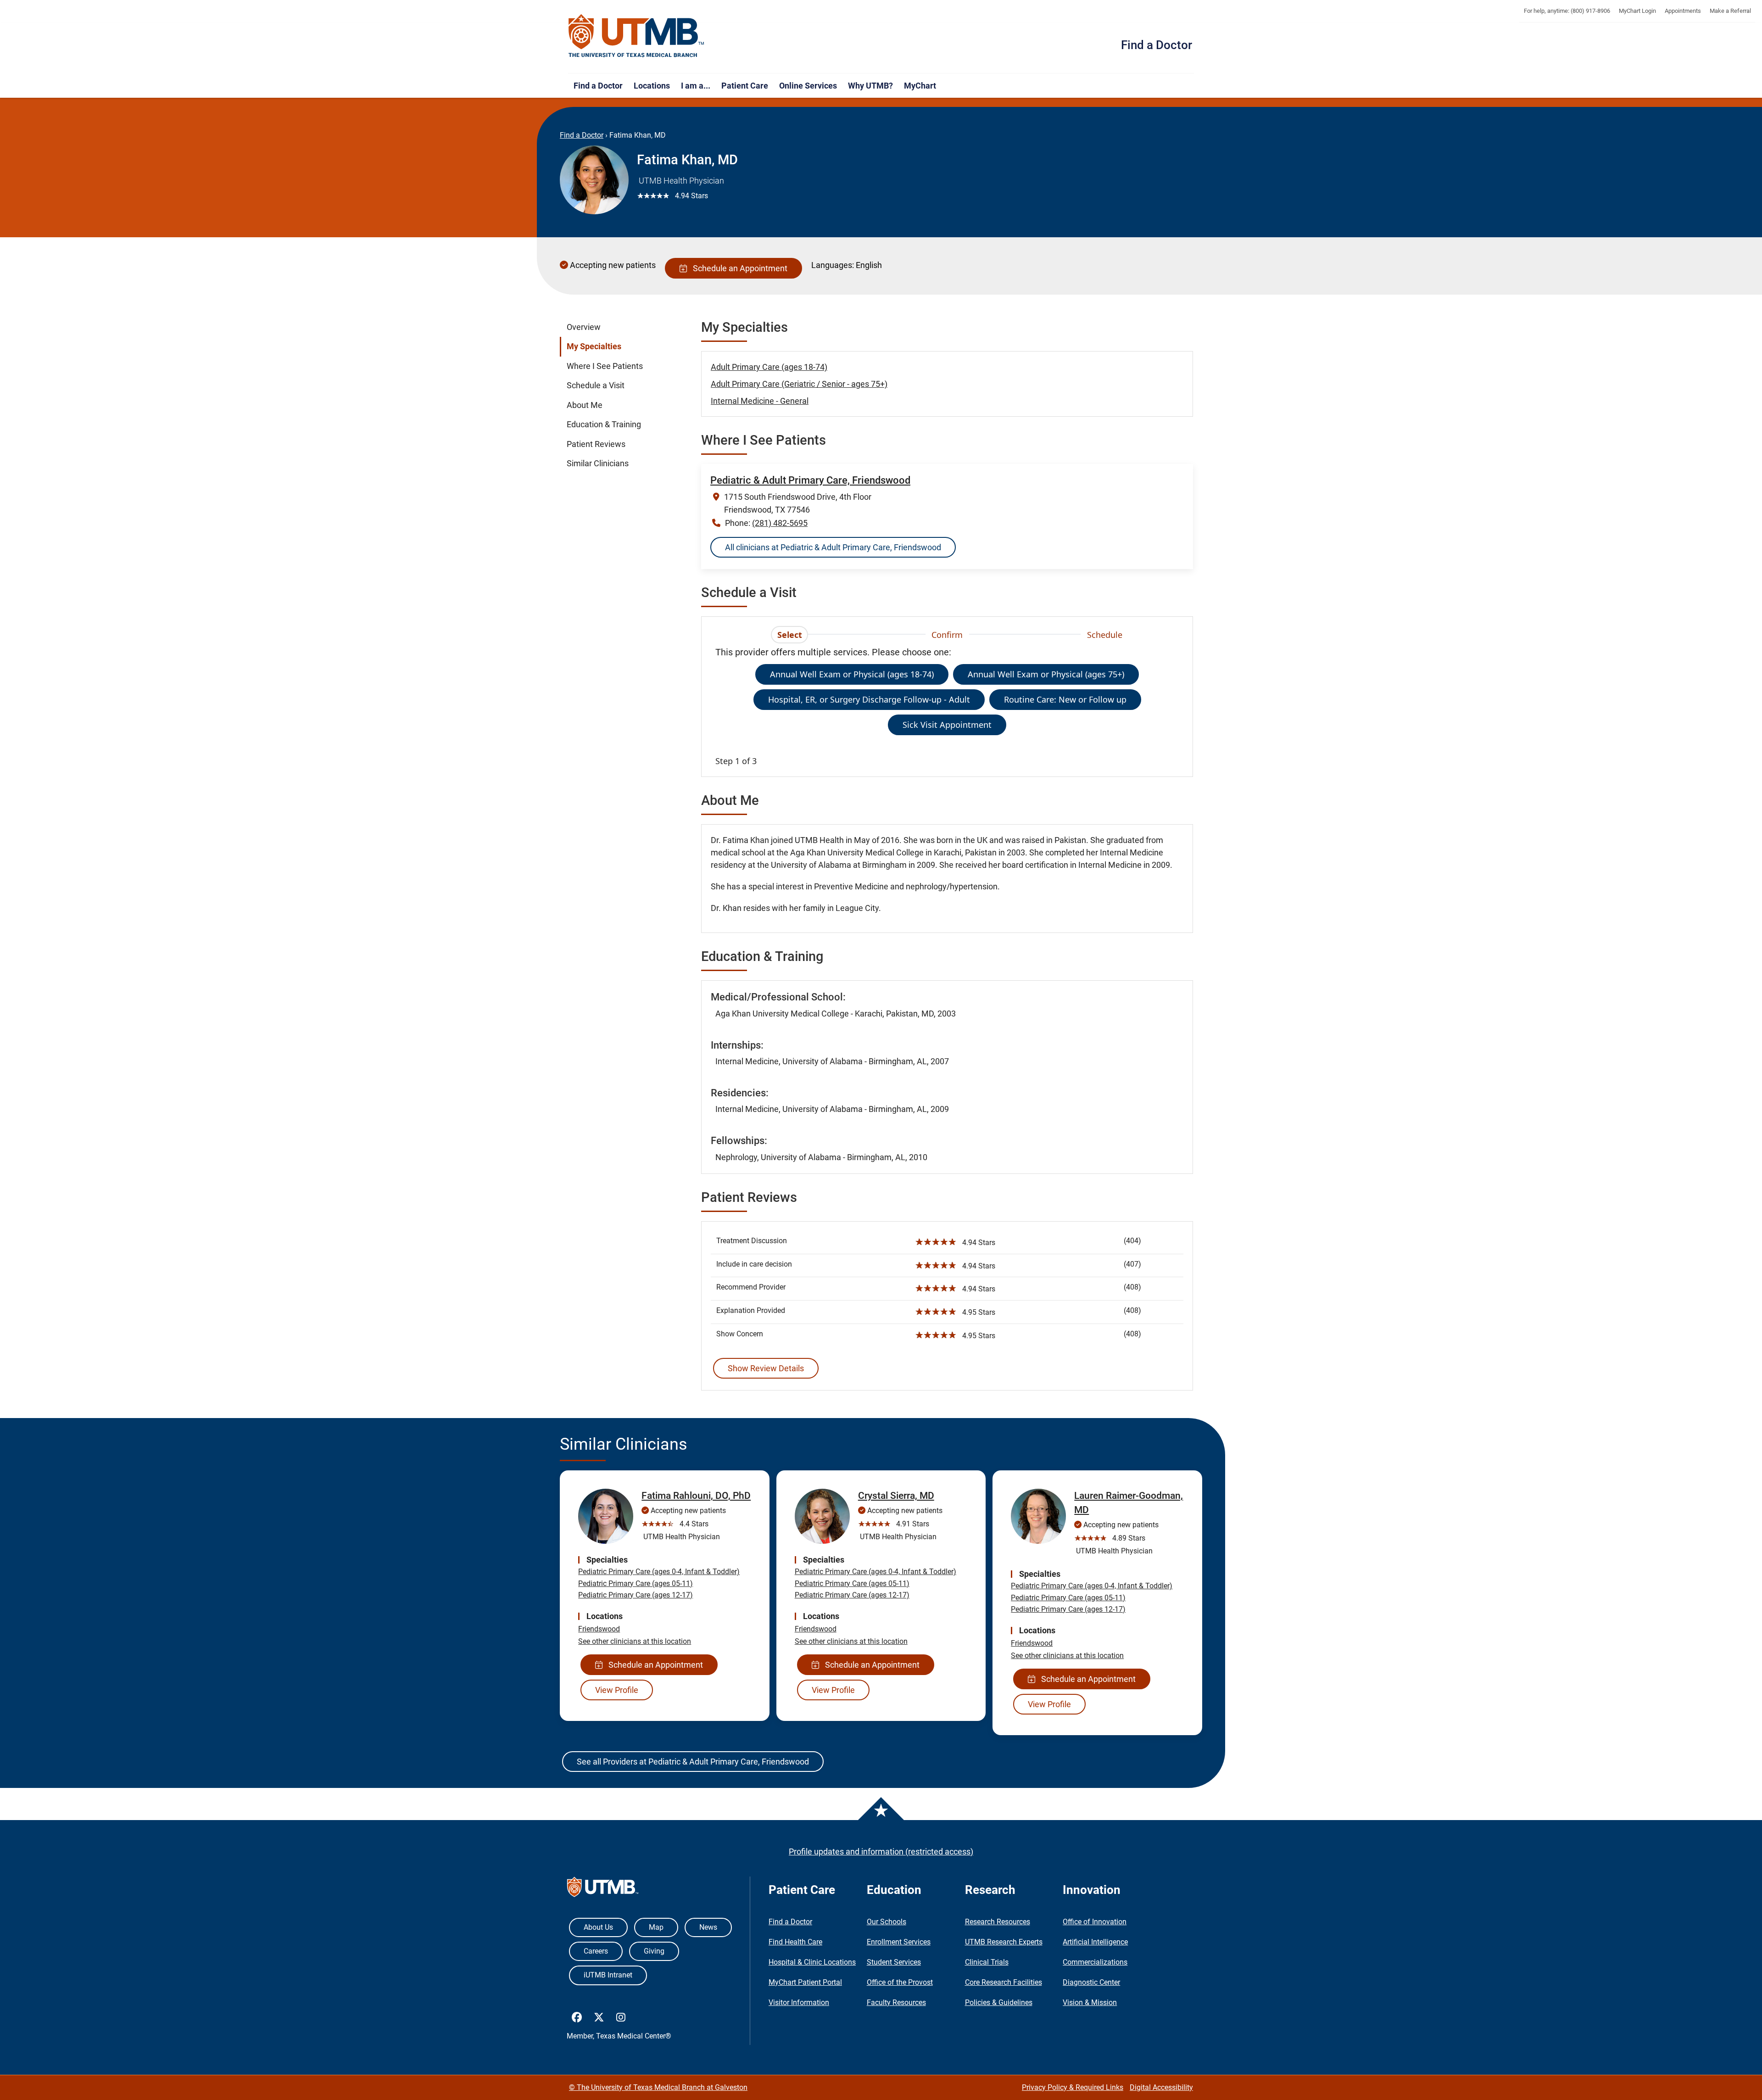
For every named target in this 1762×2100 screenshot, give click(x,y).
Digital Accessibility (1161, 2087)
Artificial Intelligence (1095, 1942)
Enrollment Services (899, 1942)
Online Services (808, 86)
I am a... (696, 86)
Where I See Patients (605, 366)
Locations (652, 86)
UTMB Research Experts (1004, 1942)
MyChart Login (1637, 11)
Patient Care (745, 86)
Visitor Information (799, 2002)
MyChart (920, 86)
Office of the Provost (900, 1982)
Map (656, 1927)
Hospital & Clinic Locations (812, 1962)
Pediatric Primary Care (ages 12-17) (636, 1595)
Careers (596, 1951)
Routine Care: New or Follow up (1065, 699)
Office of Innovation (1095, 1922)
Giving (654, 1951)
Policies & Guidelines (999, 2002)
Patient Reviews (596, 444)
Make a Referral (1730, 11)
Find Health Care (795, 1942)
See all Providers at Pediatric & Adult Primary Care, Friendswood (693, 1762)
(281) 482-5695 (780, 523)
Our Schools (887, 1922)
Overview (584, 327)
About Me (585, 405)
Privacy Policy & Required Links (1073, 2087)
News (708, 1927)
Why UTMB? (870, 86)
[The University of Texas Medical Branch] (636, 36)
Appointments (1683, 11)
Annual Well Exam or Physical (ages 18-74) (852, 674)
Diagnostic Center (1091, 1982)
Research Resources (998, 1922)
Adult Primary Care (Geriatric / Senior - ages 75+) (799, 384)
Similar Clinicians (598, 464)
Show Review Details (766, 1368)
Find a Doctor (1157, 45)
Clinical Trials (987, 1962)
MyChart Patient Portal (805, 1982)
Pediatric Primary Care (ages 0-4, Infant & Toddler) (659, 1572)
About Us (598, 1927)
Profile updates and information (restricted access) (881, 1851)
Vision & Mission (1090, 2002)
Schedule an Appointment (738, 268)
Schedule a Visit (596, 385)
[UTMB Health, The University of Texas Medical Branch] (603, 1889)
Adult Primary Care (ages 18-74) (769, 367)
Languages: (833, 265)
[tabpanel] (947, 706)
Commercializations (1095, 1962)
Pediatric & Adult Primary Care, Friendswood (810, 480)
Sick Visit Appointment (947, 725)
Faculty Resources (896, 2002)
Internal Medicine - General (760, 401)
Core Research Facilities (1004, 1982)
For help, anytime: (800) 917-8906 (1567, 11)
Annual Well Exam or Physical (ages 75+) (1046, 674)
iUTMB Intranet (608, 1975)
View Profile (617, 1690)
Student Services (894, 1962)
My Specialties (594, 346)
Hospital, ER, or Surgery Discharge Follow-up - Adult (869, 699)
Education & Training (604, 424)
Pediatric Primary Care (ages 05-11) (636, 1583)
